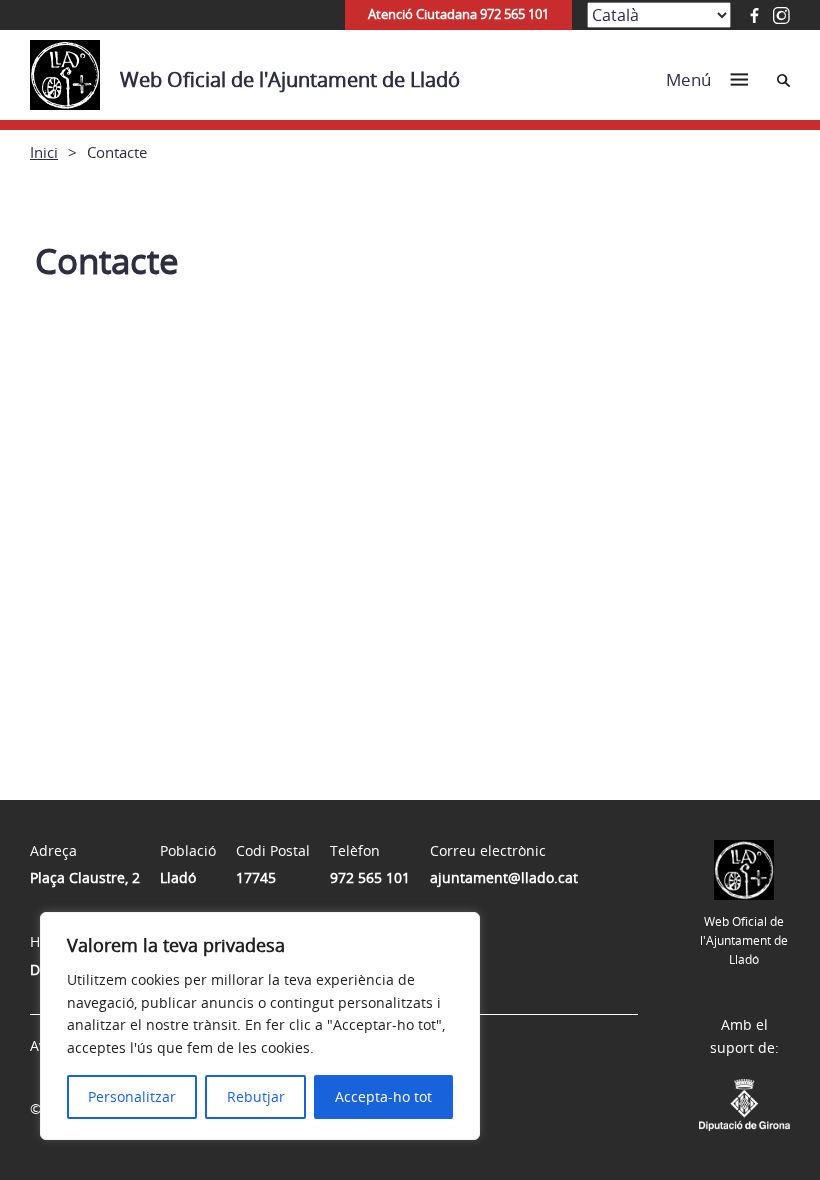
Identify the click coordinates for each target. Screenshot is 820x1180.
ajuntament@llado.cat (504, 877)
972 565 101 (370, 877)
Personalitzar (132, 1096)
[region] (260, 1026)
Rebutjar (256, 1096)
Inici (44, 152)
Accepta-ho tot (383, 1096)
